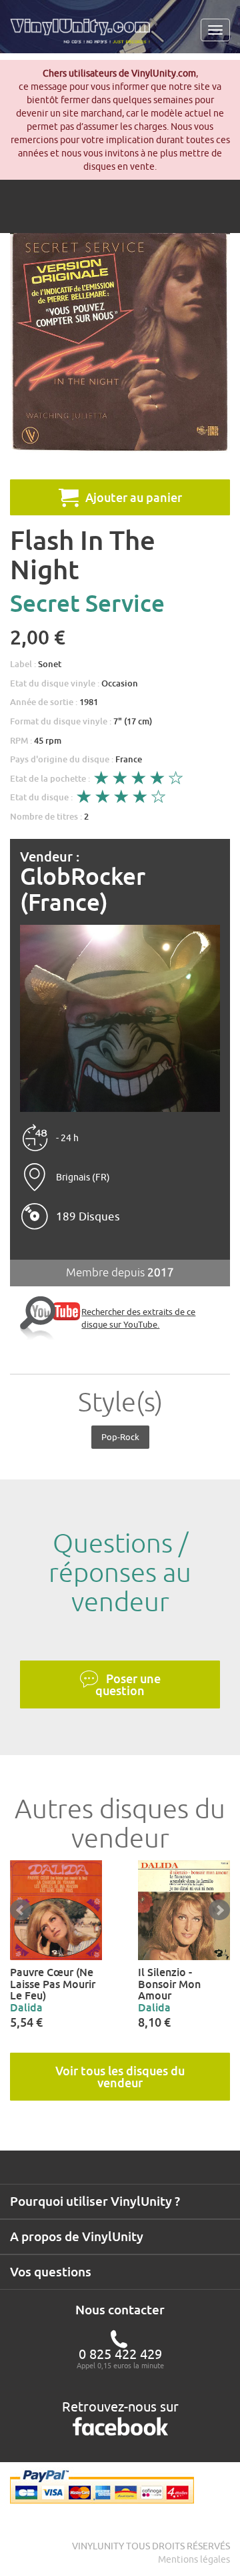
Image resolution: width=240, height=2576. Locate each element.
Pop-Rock (120, 1437)
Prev (21, 1910)
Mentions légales (194, 2559)
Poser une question (128, 1684)
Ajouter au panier (134, 497)
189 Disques (88, 1216)
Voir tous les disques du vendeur (120, 2077)
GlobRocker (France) (83, 889)
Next (219, 1910)
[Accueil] (85, 36)
